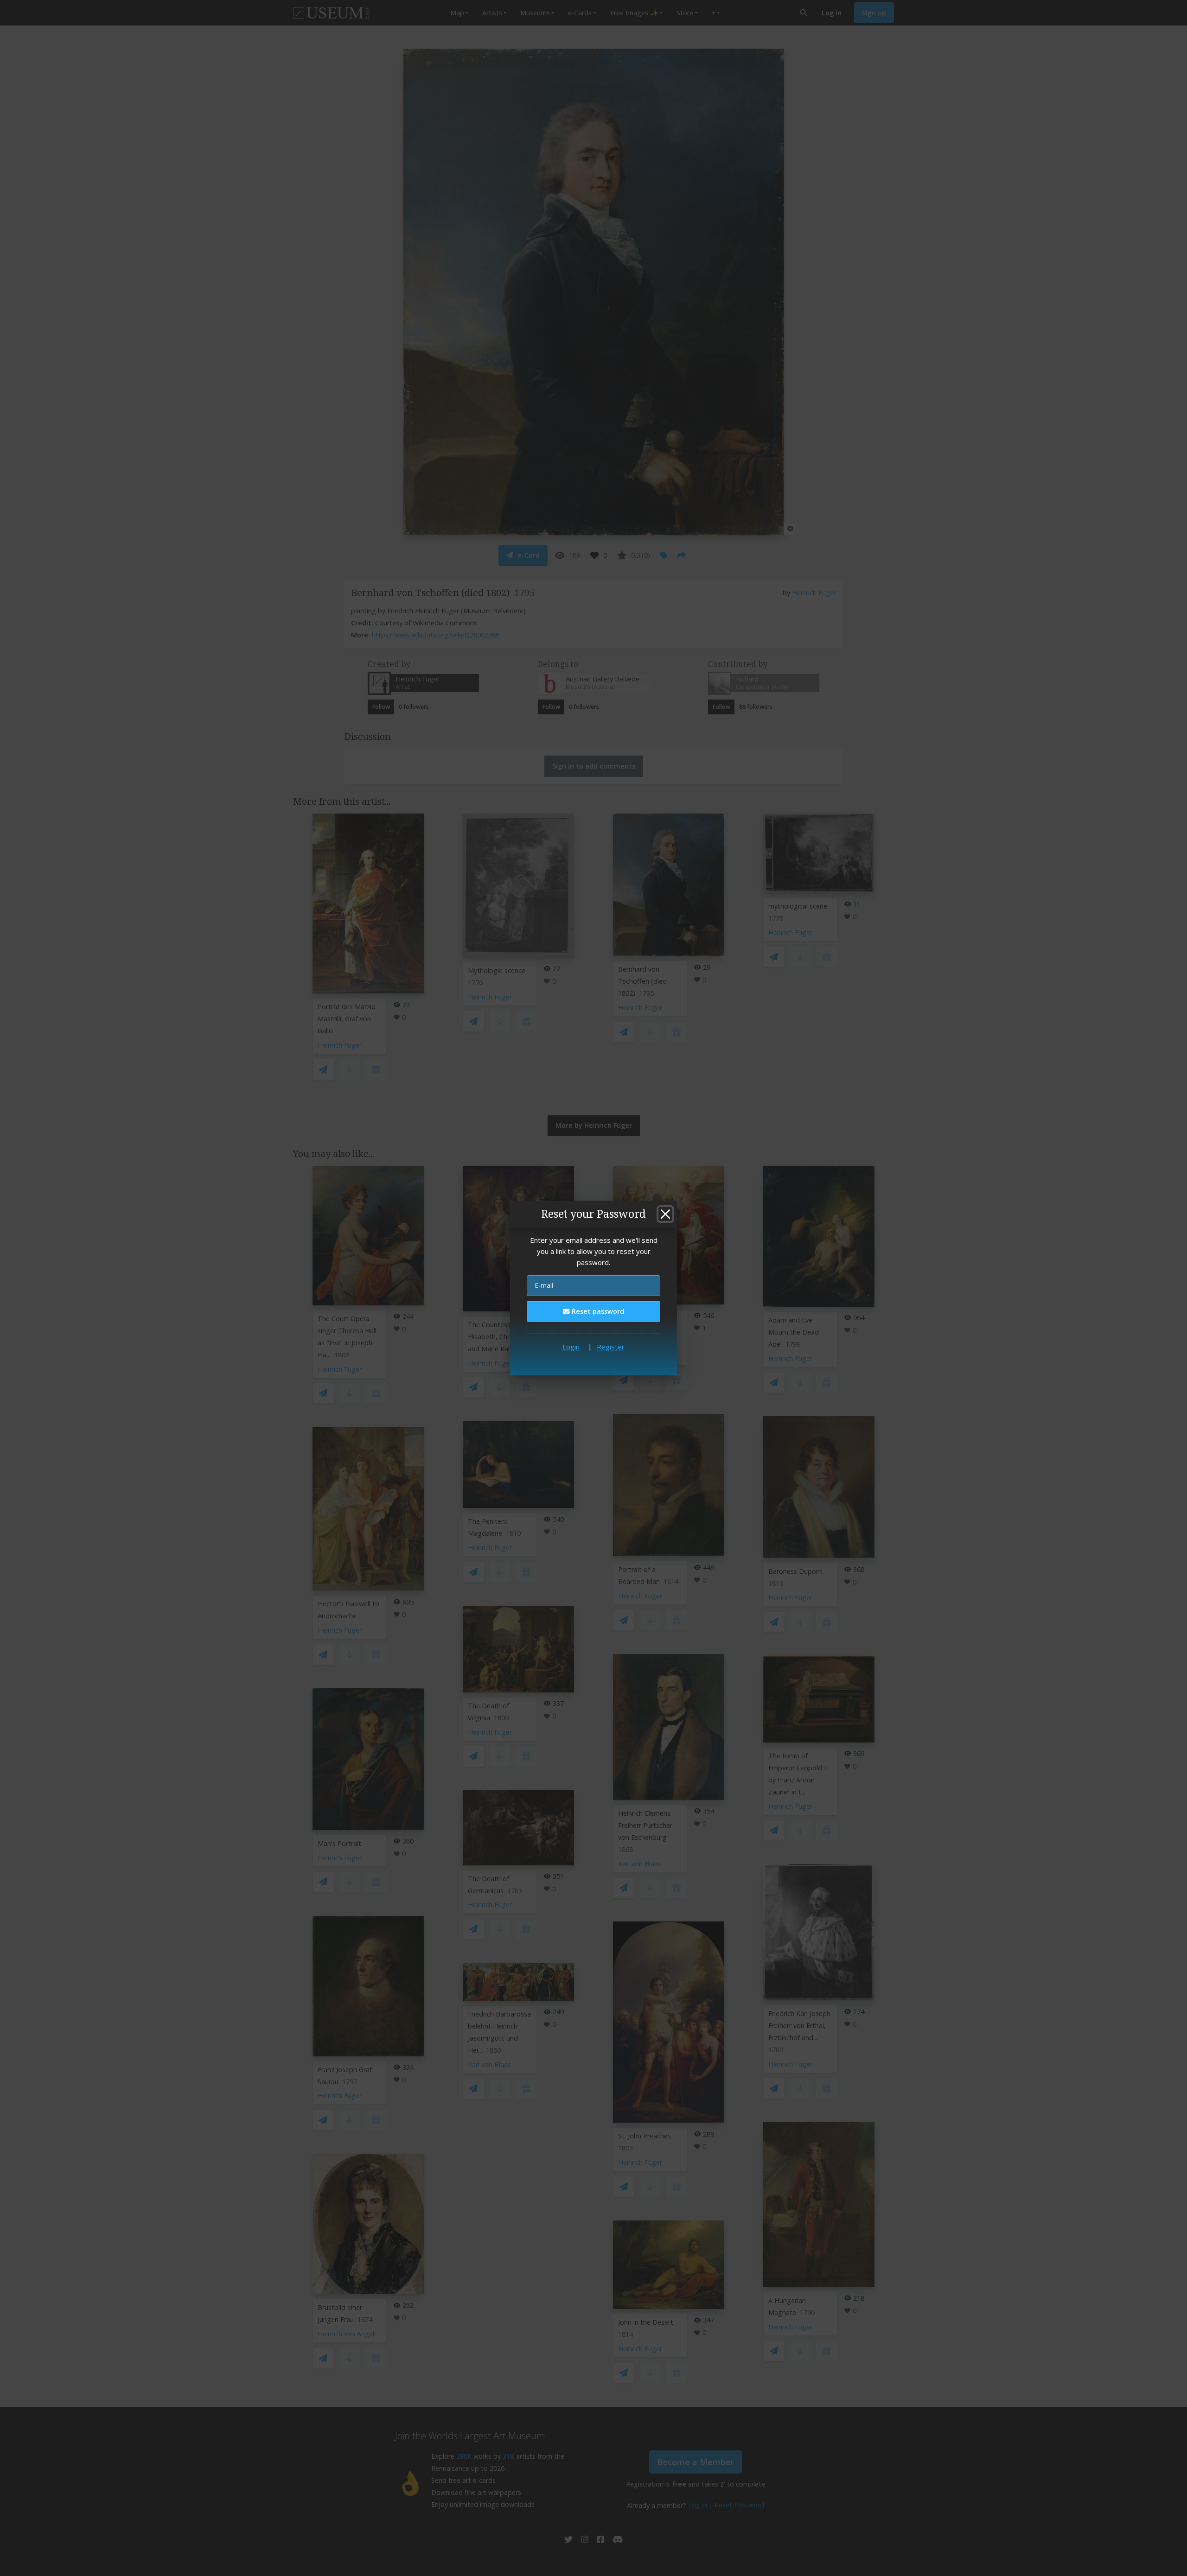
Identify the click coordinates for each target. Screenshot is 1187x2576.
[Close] (665, 1214)
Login (571, 1347)
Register (611, 1347)
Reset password (597, 1311)
